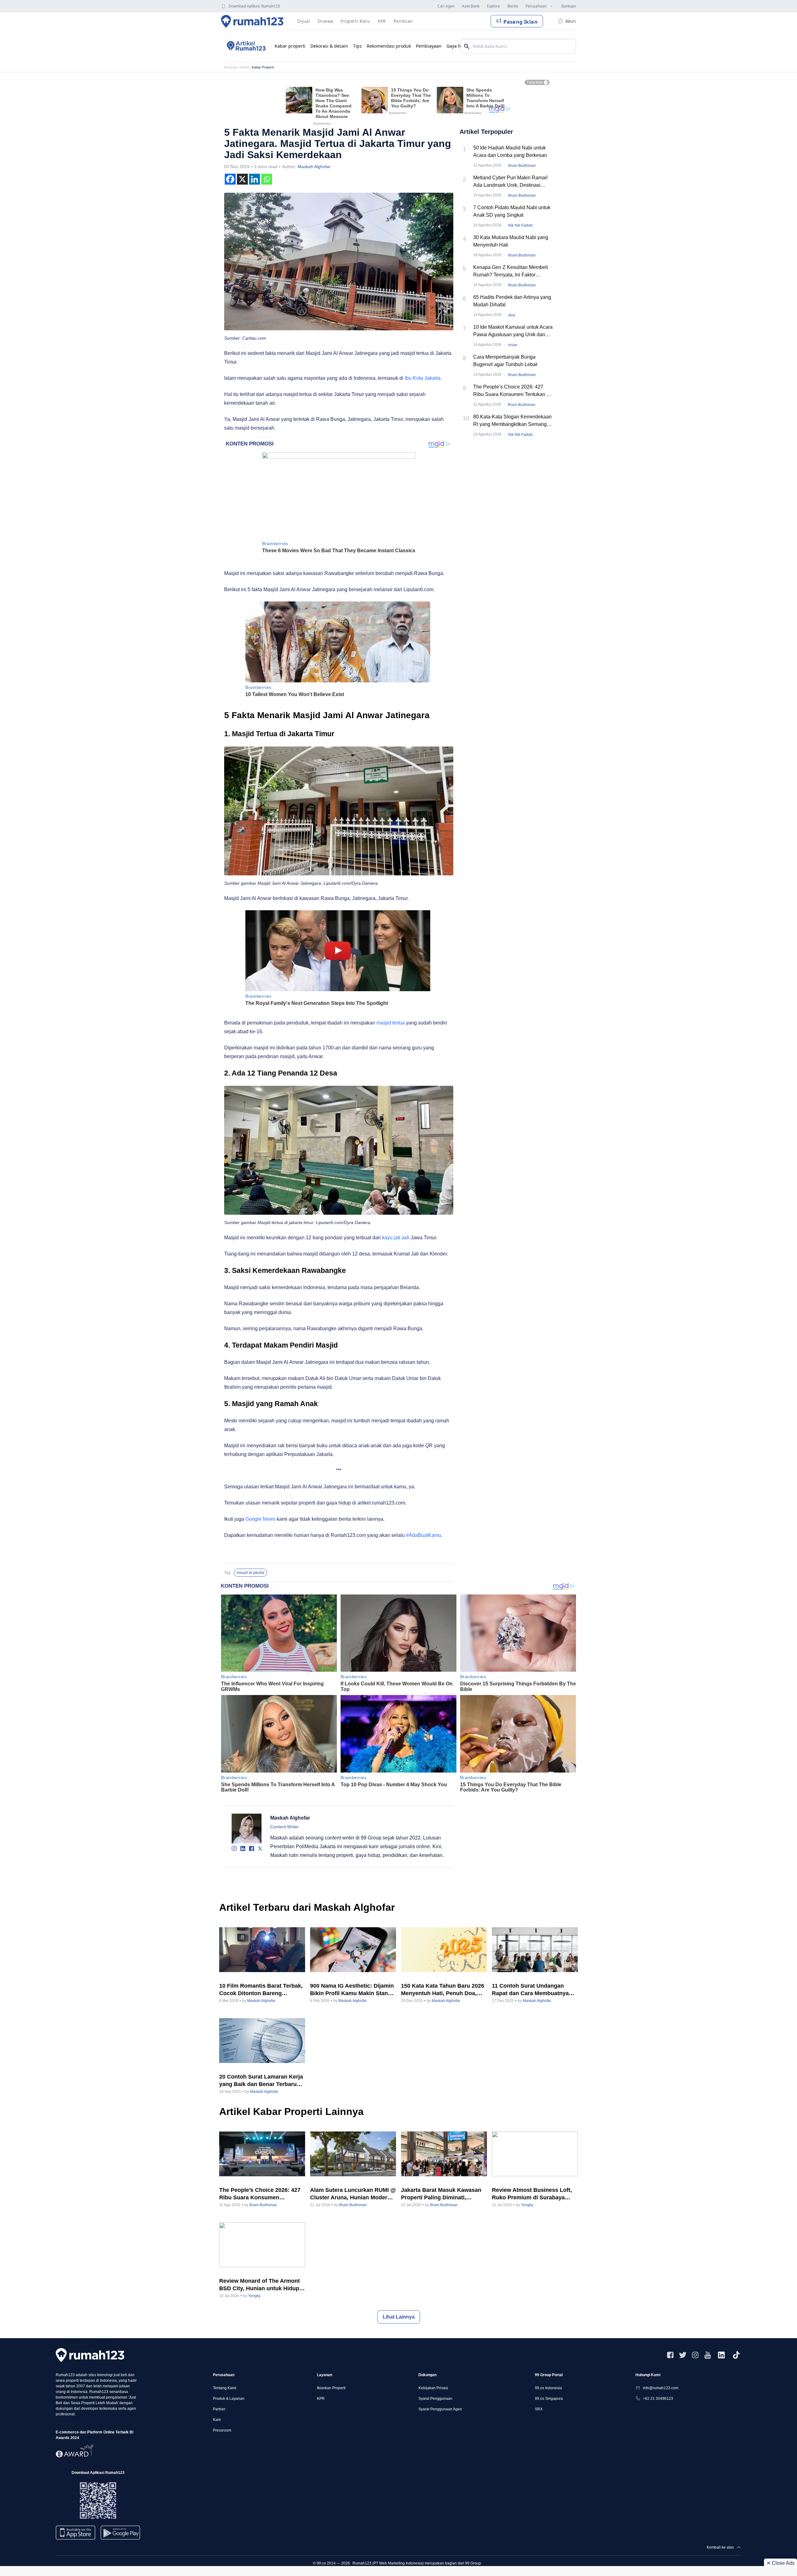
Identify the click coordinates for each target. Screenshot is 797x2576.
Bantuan (569, 6)
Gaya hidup (458, 46)
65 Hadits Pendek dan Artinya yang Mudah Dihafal (512, 301)
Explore (493, 6)
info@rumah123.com (661, 2388)
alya (512, 315)
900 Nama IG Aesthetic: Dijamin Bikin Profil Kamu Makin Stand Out (352, 1990)
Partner (219, 2409)
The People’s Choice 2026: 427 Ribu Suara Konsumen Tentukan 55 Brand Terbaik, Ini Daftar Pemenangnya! (513, 391)
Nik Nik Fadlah (521, 225)
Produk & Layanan (229, 2399)
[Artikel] (245, 46)
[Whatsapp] (267, 179)
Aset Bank (471, 6)
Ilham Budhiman (522, 166)
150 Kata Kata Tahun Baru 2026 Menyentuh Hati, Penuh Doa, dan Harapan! (443, 1990)
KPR (321, 2399)
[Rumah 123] (252, 21)
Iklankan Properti (331, 2388)
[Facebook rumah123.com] (670, 2355)
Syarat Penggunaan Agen (440, 2409)
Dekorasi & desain (329, 46)
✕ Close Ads (780, 2563)
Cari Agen (446, 6)
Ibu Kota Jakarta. (424, 378)
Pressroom (222, 2430)
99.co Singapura (549, 2399)
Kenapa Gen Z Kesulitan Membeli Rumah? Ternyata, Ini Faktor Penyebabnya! (511, 272)
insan (513, 345)
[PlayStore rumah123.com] (120, 2535)
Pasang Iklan (521, 22)
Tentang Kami (225, 2388)
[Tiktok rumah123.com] (736, 2355)
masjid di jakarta (250, 1573)
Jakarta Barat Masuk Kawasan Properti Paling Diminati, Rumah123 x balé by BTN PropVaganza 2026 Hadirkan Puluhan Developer (441, 2194)
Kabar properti (290, 46)
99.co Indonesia (548, 2388)
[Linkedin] (255, 179)
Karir (217, 2420)
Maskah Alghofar (314, 167)
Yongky (527, 2205)
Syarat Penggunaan (435, 2399)
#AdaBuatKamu (424, 1535)
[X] (242, 179)
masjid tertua (391, 1023)
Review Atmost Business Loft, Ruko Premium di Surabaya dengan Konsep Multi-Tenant (532, 2194)
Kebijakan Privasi (433, 2388)
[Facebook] (230, 179)
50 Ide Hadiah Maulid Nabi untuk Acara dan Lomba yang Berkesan (510, 151)
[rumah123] (90, 2355)
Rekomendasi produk (389, 46)
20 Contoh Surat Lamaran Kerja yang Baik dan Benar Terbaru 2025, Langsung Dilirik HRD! (261, 2081)
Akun (571, 21)
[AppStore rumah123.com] (75, 2533)
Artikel (244, 67)
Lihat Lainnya (399, 2317)
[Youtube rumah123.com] (708, 2355)
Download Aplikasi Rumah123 (254, 6)
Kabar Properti (263, 67)
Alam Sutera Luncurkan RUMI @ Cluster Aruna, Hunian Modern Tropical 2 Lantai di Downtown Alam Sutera (353, 2194)
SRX (539, 2409)
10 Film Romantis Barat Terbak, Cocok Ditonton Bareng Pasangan (261, 1990)
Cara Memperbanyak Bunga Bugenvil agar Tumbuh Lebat (505, 361)
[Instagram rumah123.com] (695, 2355)
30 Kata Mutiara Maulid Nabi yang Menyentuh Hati (511, 241)
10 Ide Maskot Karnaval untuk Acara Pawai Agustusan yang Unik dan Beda (513, 331)
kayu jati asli (395, 1238)
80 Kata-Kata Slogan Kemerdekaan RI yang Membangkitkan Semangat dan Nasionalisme (512, 421)
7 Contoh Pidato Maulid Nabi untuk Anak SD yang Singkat (512, 211)
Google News (260, 1519)
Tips (357, 46)
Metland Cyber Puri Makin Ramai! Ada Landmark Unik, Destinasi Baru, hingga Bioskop (510, 182)
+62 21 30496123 (658, 2399)
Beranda (231, 67)
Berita (513, 6)
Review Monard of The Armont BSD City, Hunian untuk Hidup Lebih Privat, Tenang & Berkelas (262, 2285)
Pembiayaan (429, 46)
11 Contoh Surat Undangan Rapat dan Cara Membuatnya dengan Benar (530, 1990)
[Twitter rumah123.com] (683, 2355)
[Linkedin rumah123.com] (721, 2355)
